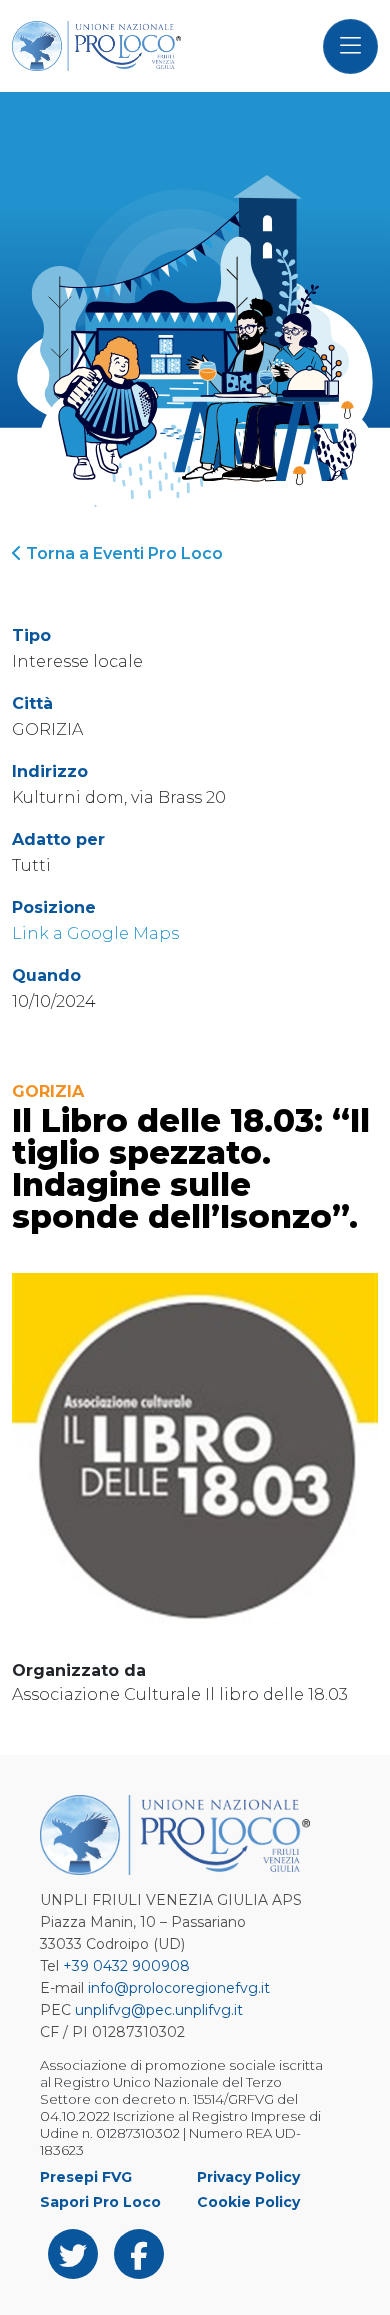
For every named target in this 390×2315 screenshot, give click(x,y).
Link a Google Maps (95, 933)
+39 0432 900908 (126, 1966)
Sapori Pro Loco (100, 2202)
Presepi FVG (86, 2177)
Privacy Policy (248, 2177)
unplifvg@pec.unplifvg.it (159, 2010)
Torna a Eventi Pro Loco (122, 553)
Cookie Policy (248, 2202)
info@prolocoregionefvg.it (179, 1988)
